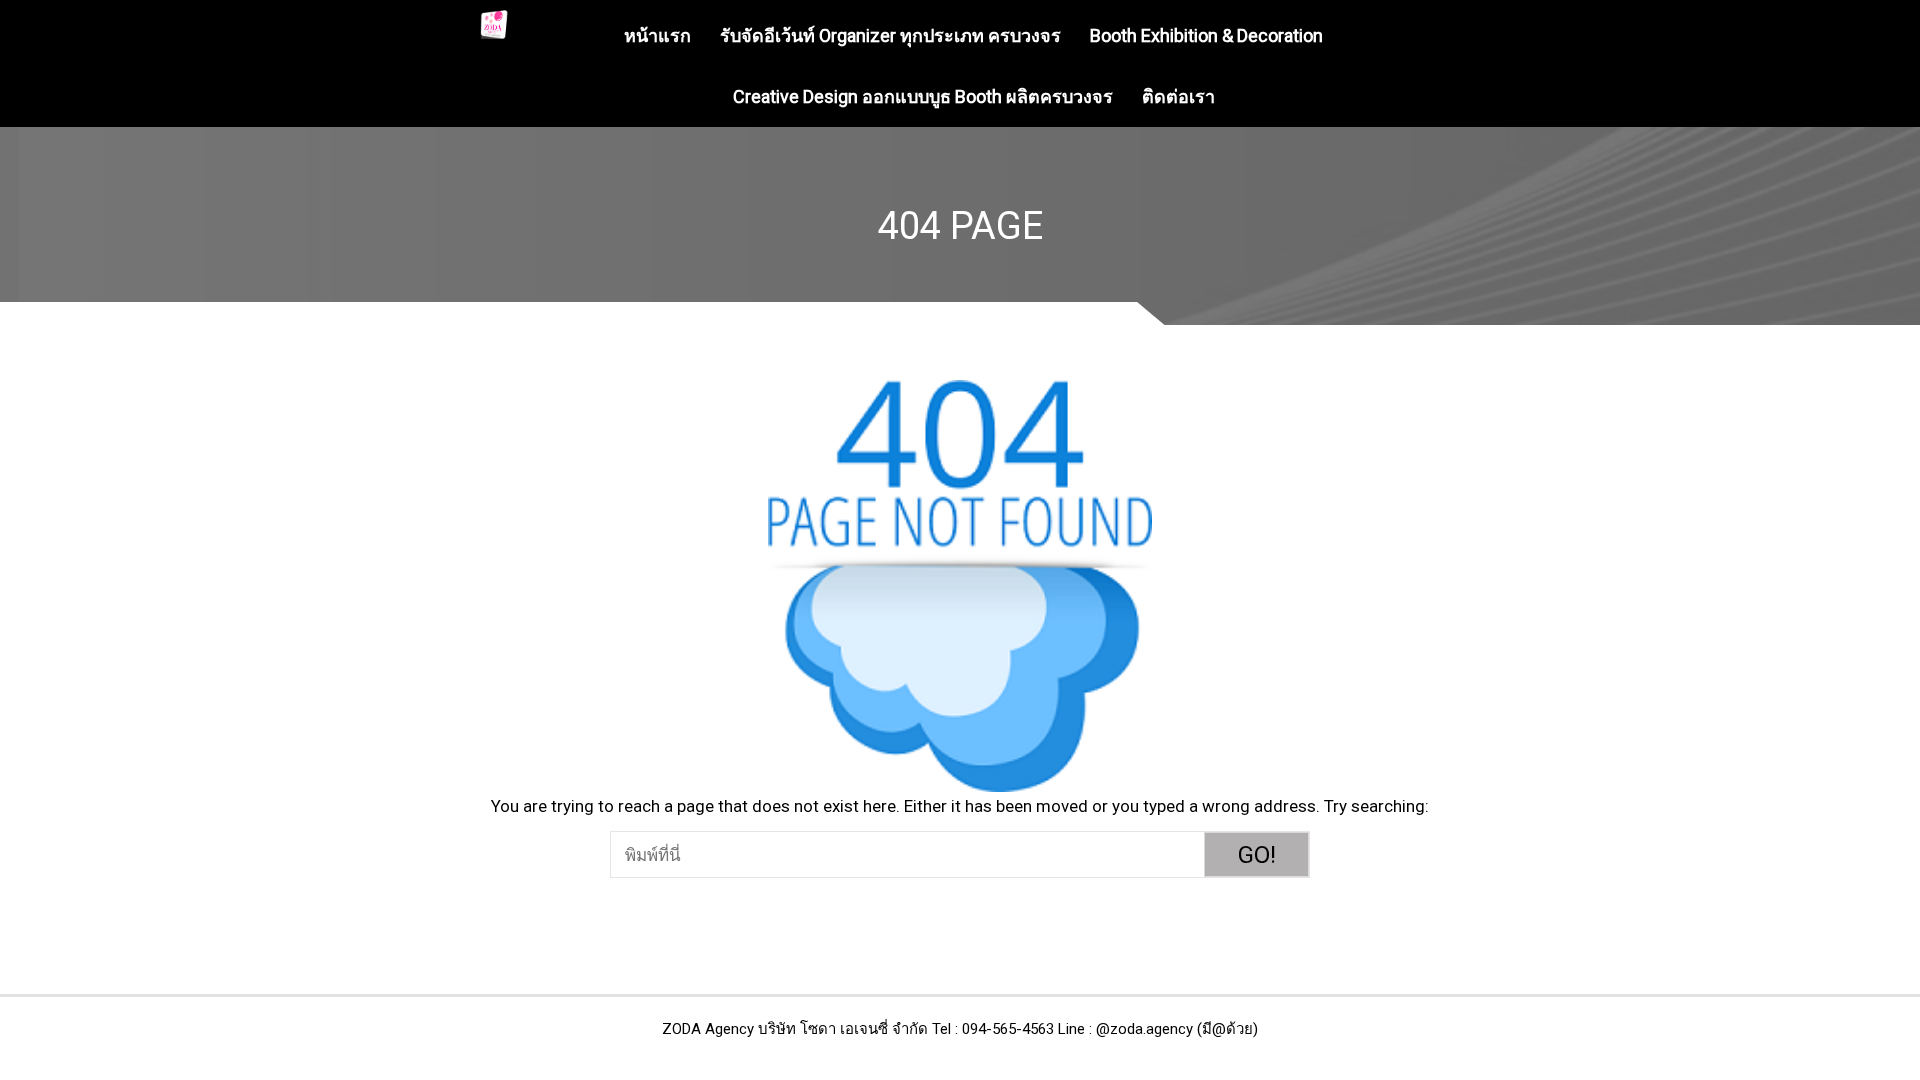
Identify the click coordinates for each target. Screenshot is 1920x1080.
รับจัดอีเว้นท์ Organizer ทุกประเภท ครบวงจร (890, 35)
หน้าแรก (657, 35)
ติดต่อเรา (1178, 96)
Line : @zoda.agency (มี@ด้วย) (1158, 1029)
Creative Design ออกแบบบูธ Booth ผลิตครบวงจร (923, 96)
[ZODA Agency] (494, 24)
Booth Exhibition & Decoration (1206, 35)
